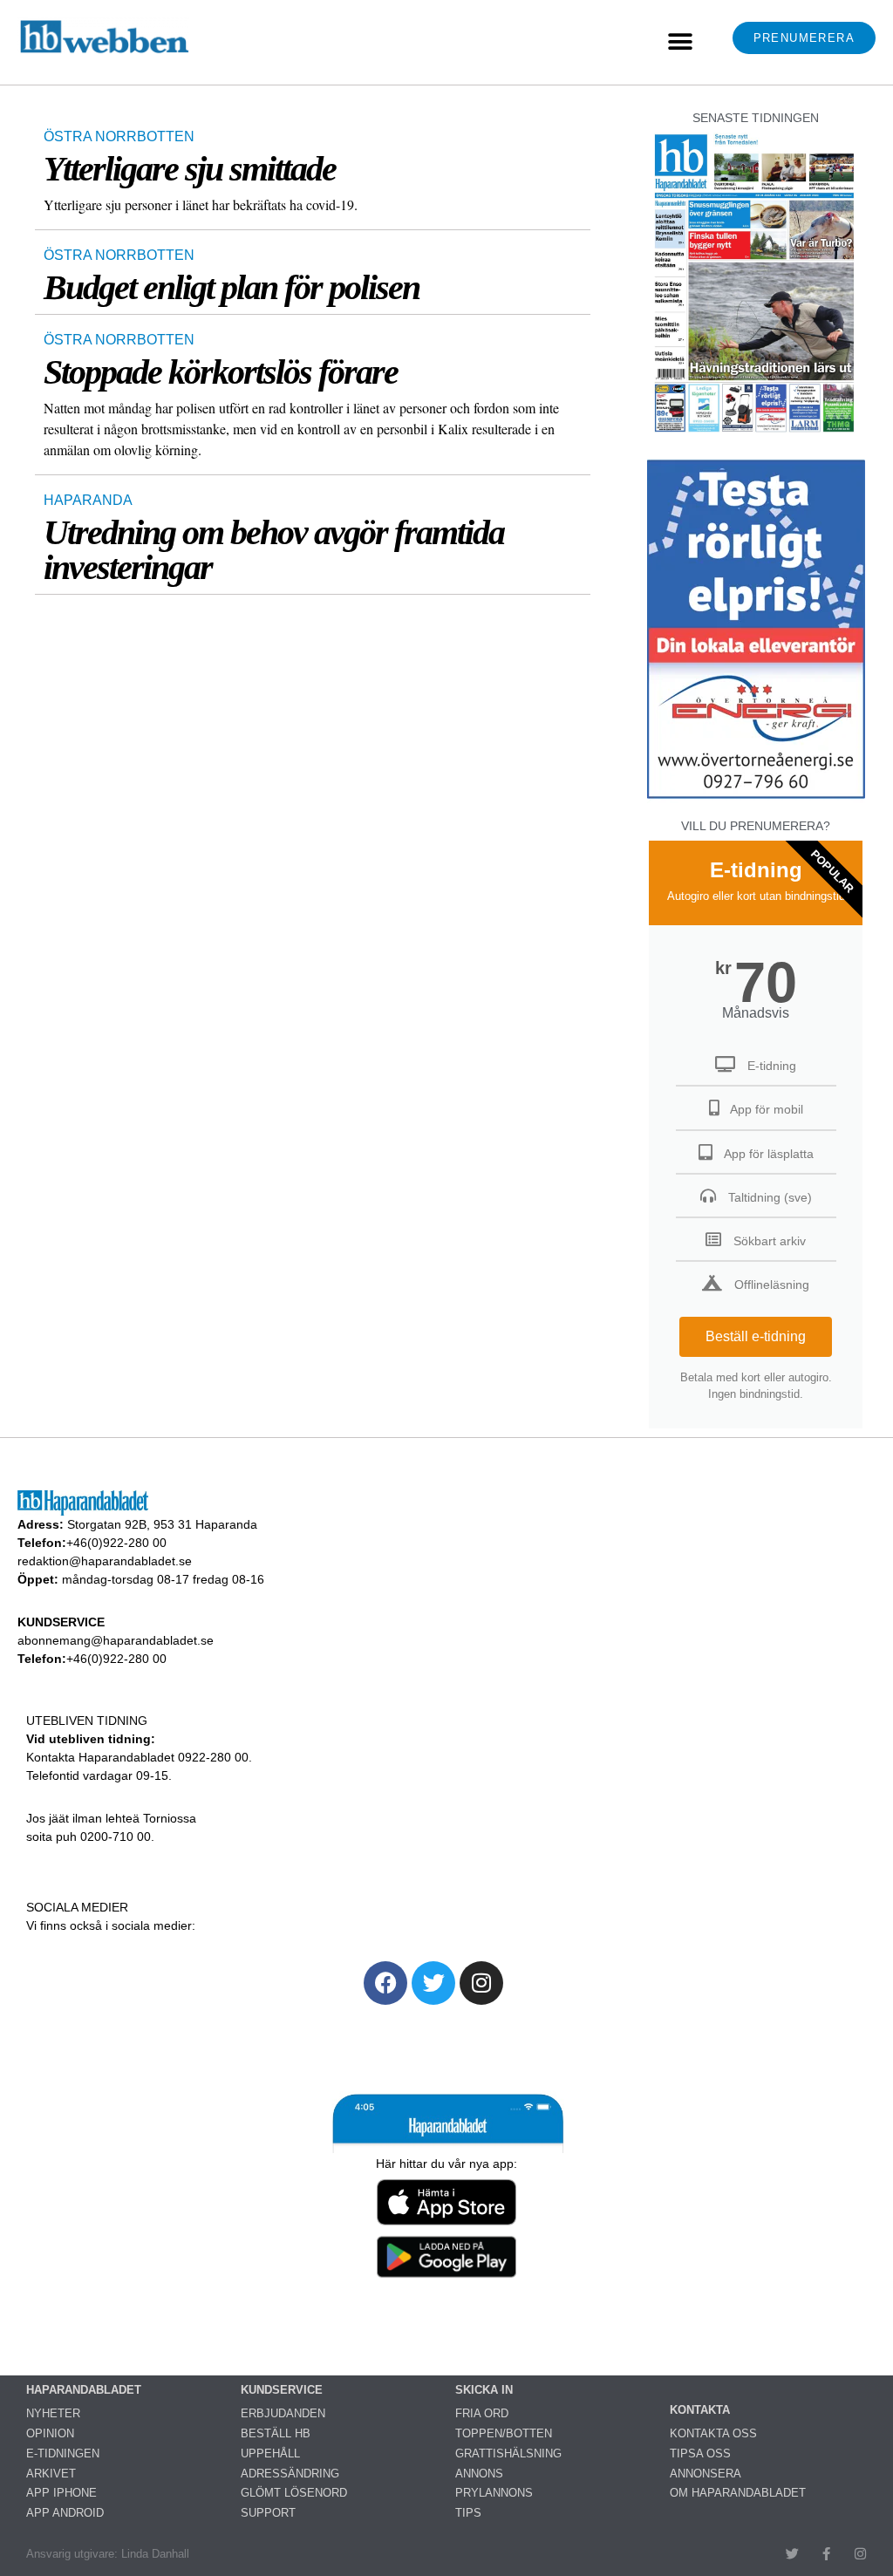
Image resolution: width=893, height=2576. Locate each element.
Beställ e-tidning (756, 1336)
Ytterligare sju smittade (190, 169)
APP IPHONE (61, 2493)
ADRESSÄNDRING (290, 2474)
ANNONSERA (706, 2474)
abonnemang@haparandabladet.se (116, 1640)
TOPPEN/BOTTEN (504, 2433)
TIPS (468, 2513)
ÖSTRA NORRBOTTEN (119, 136)
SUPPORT (268, 2513)
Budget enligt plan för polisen (232, 287)
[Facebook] (385, 1983)
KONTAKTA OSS (713, 2433)
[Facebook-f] (826, 2554)
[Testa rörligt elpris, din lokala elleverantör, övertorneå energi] (756, 798)
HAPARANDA (88, 500)
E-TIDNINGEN (63, 2453)
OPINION (50, 2433)
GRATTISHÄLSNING (508, 2453)
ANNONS (479, 2474)
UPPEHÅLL (270, 2453)
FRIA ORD (482, 2413)
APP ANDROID (65, 2513)
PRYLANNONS (494, 2493)
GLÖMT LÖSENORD (294, 2493)
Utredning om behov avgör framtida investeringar (274, 550)
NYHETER (53, 2413)
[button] (680, 42)
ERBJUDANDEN (283, 2413)
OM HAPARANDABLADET (738, 2493)
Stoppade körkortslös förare (221, 372)
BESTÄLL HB (276, 2433)
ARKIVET (51, 2474)
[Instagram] (481, 1983)
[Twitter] (433, 1983)
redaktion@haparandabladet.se (105, 1561)
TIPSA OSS (700, 2453)
